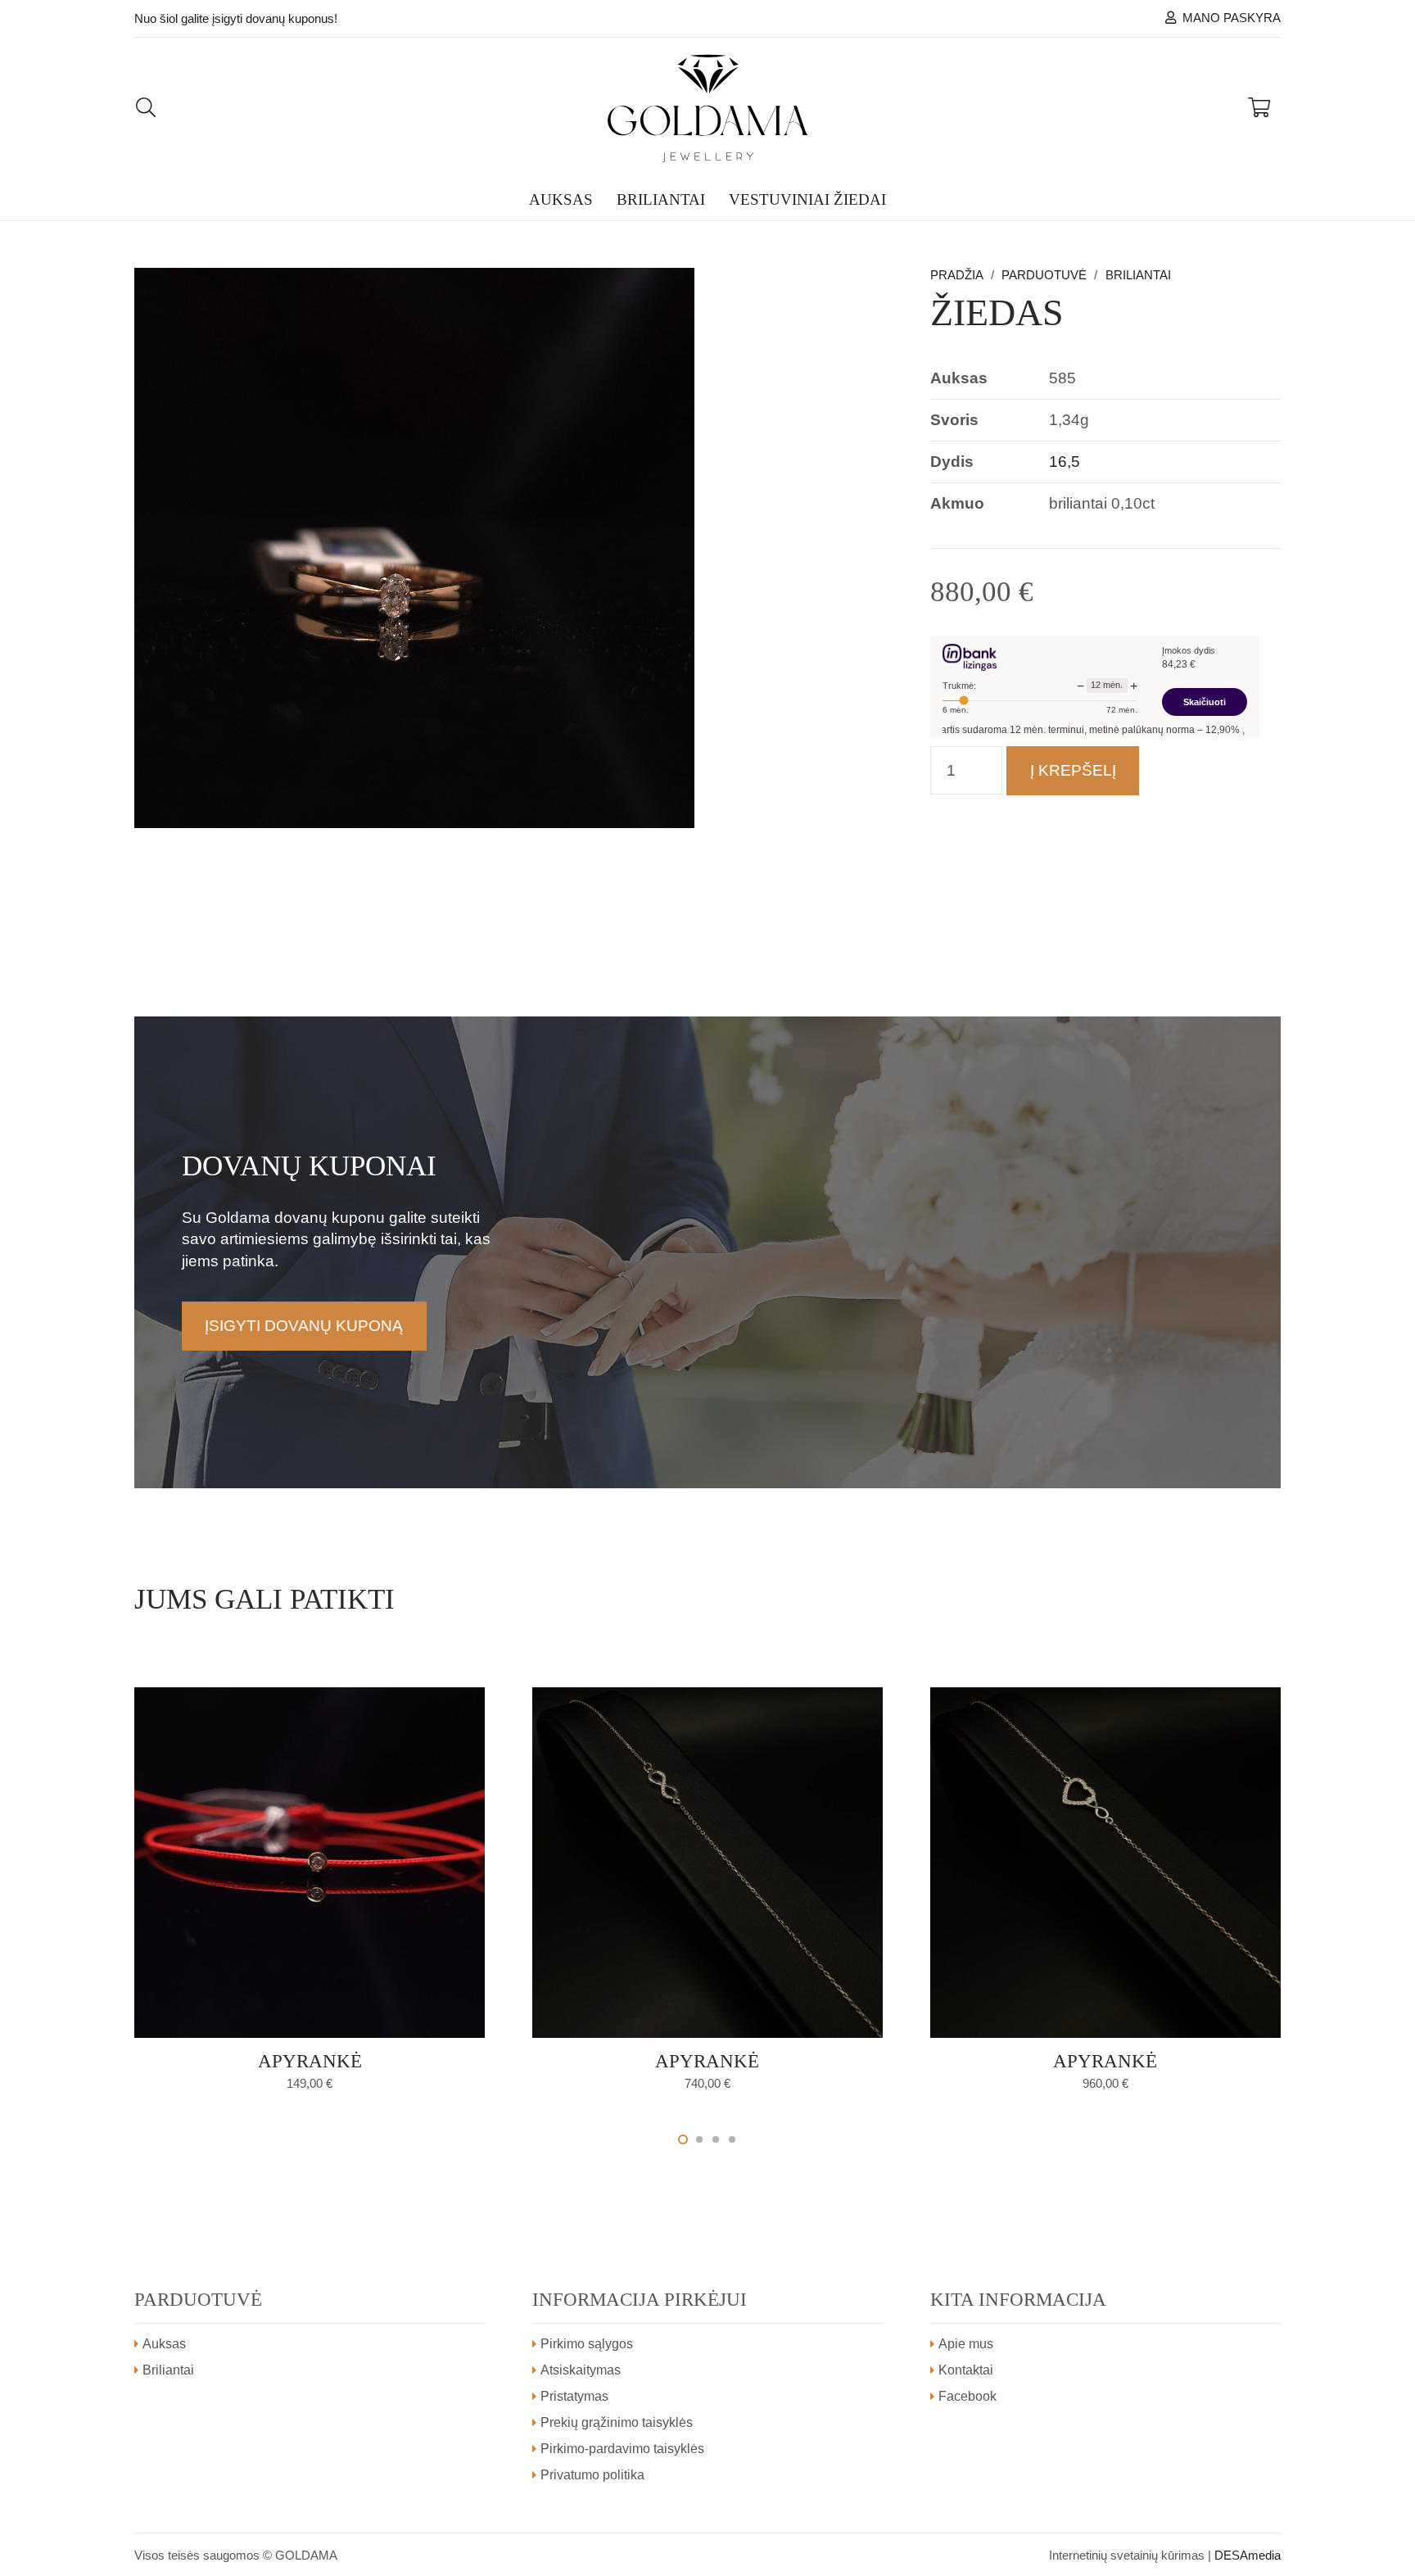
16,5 (1065, 462)
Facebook (967, 2396)
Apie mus (966, 2344)
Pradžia (957, 275)
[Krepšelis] (1259, 108)
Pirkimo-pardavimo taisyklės (622, 2449)
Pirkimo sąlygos (587, 2344)
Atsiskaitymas (581, 2370)
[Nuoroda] (708, 108)
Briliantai (1138, 275)
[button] (851, 299)
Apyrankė (310, 2061)
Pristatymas (574, 2396)
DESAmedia (1248, 2555)
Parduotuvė (1044, 275)
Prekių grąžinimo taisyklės (617, 2422)
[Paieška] (146, 108)
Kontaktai (966, 2370)
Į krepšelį (1073, 770)
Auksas (164, 2344)
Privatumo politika (592, 2475)
